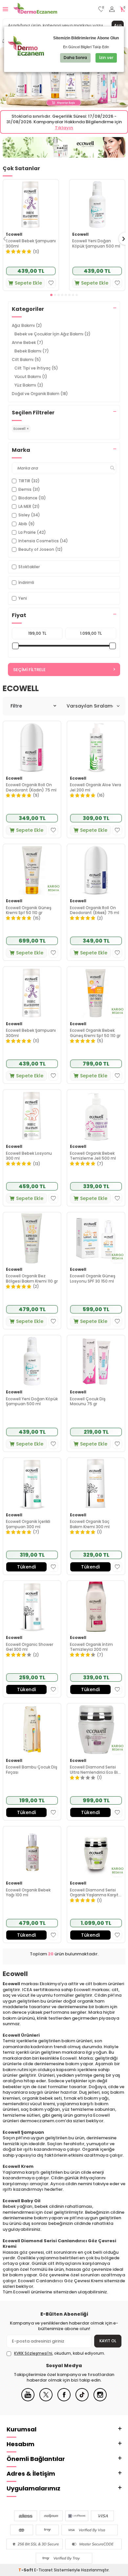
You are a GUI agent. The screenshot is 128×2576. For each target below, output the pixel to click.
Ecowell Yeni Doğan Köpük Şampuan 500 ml (96, 243)
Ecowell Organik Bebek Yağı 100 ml (28, 1893)
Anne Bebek (28, 342)
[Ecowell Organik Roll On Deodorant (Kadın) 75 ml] (32, 747)
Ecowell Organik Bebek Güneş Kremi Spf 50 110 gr (95, 1033)
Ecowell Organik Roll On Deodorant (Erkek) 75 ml (95, 910)
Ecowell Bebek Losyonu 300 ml (29, 1156)
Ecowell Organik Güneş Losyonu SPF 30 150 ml (93, 1278)
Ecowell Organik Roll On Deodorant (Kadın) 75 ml (31, 787)
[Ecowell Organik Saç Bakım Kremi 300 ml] (96, 1484)
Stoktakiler (29, 567)
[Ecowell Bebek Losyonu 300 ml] (32, 1116)
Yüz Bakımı (29, 385)
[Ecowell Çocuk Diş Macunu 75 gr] (96, 1361)
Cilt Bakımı (26, 359)
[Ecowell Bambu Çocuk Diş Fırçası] (32, 1729)
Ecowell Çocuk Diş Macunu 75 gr (88, 1401)
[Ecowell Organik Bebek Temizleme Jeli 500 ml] (96, 1116)
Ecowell (14, 234)
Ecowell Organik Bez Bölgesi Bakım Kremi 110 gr (32, 1278)
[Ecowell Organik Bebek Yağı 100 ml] (32, 1852)
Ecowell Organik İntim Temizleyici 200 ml (91, 1647)
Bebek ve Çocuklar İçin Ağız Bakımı (53, 334)
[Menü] (5, 9)
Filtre (16, 706)
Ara (118, 25)
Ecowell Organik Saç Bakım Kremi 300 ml (90, 1524)
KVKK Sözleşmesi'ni (33, 2353)
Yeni (23, 598)
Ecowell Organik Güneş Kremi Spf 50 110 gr (29, 910)
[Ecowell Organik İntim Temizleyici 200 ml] (96, 1607)
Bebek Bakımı (32, 351)
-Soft (26, 2570)
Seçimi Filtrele (29, 670)
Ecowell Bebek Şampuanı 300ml (31, 243)
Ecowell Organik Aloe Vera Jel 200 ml (96, 787)
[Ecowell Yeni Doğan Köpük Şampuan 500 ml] (97, 204)
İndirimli (26, 582)
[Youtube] (28, 2400)
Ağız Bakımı (27, 325)
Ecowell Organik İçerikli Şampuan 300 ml (28, 1524)
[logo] (35, 9)
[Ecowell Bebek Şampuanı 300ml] (31, 204)
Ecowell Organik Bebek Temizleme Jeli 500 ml (93, 1156)
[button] (51, 295)
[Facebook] (64, 2400)
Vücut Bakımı (31, 377)
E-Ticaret (43, 2570)
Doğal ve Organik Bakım (40, 394)
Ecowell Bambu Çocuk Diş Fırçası (32, 1770)
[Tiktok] (82, 2400)
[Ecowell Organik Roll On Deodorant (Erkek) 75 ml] (96, 870)
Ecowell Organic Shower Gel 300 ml (30, 1647)
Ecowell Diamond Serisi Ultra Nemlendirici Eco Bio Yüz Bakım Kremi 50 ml (95, 1770)
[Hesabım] (112, 9)
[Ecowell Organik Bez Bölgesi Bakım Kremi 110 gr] (32, 1238)
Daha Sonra (75, 58)
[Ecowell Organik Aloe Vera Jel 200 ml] (96, 747)
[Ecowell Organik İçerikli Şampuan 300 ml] (32, 1484)
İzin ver (106, 58)
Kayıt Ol (108, 2341)
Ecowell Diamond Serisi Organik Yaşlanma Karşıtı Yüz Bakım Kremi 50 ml (95, 1893)
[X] (46, 2400)
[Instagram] (100, 2400)
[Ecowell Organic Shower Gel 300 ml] (32, 1607)
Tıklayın (64, 128)
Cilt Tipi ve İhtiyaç (36, 368)
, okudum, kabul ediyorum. (60, 2353)
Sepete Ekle (28, 283)
